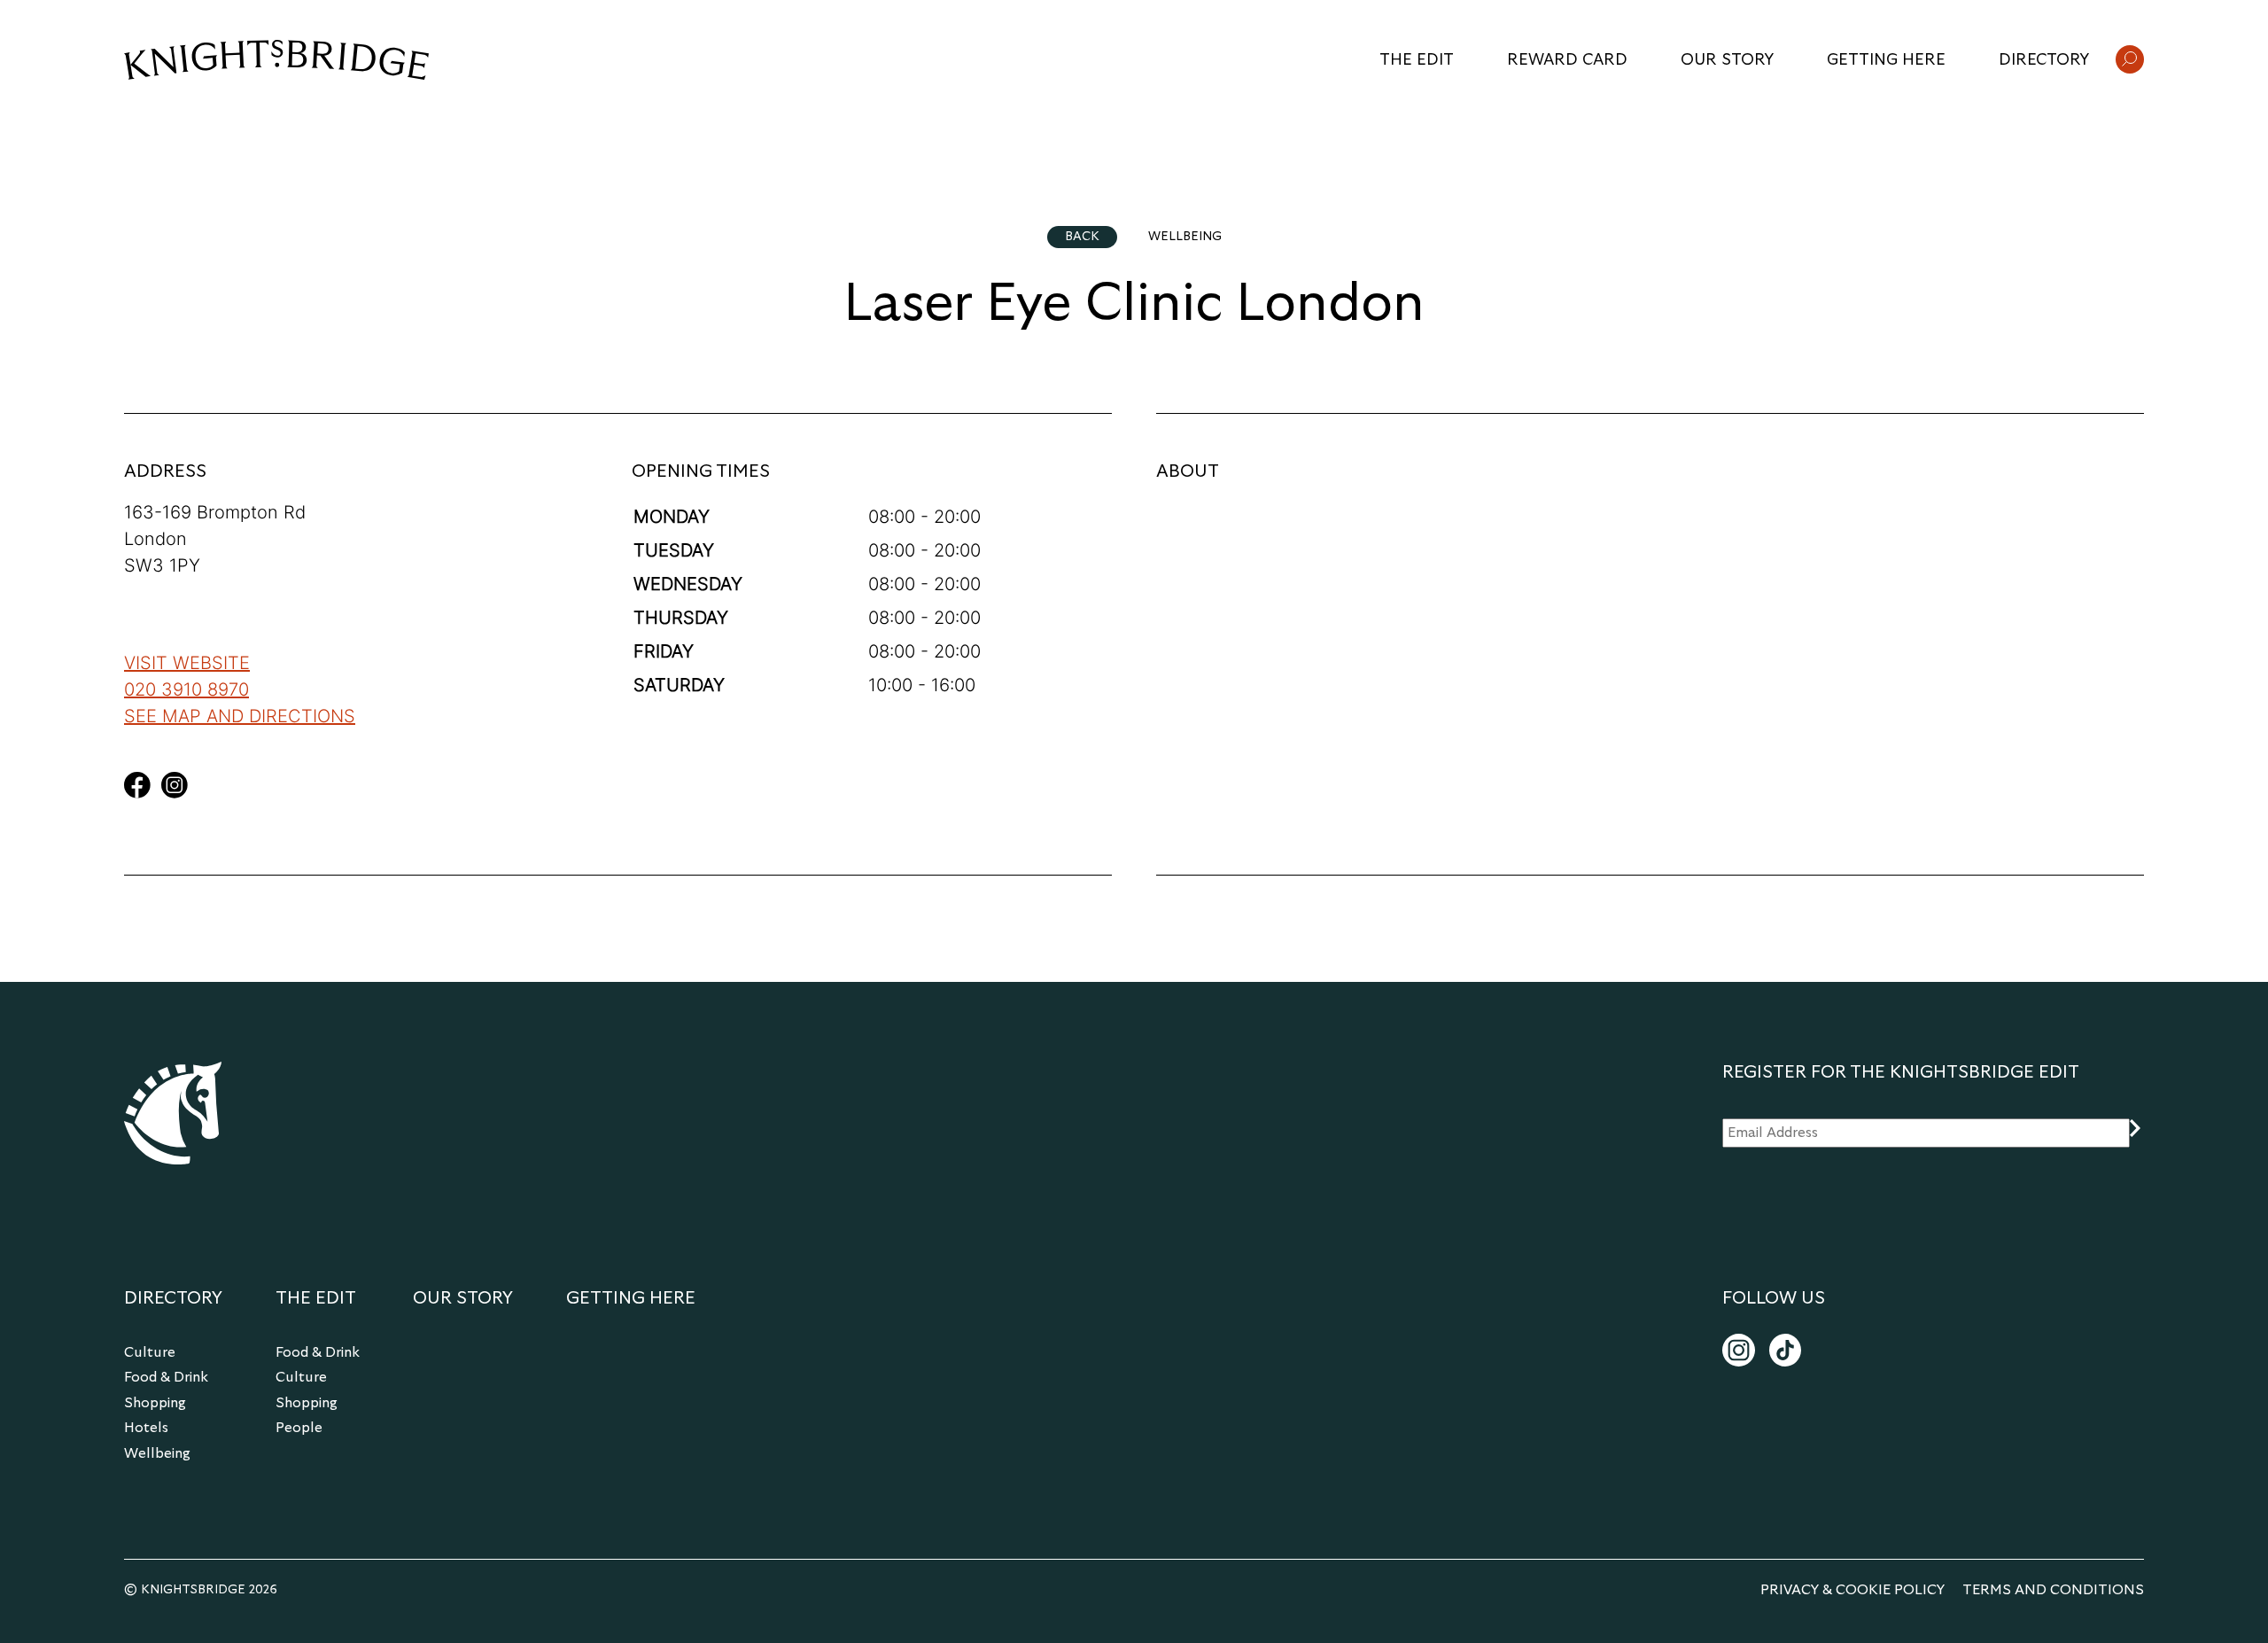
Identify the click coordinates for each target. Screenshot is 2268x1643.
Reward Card (1567, 60)
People (299, 1428)
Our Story (1727, 60)
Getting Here (1886, 60)
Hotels (146, 1428)
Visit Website (187, 663)
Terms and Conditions (2053, 1590)
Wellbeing (157, 1453)
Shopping (155, 1403)
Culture (150, 1352)
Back (1082, 237)
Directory (2044, 60)
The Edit (1417, 60)
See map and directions (240, 716)
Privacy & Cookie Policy (1852, 1590)
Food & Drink (166, 1377)
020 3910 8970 (186, 689)
